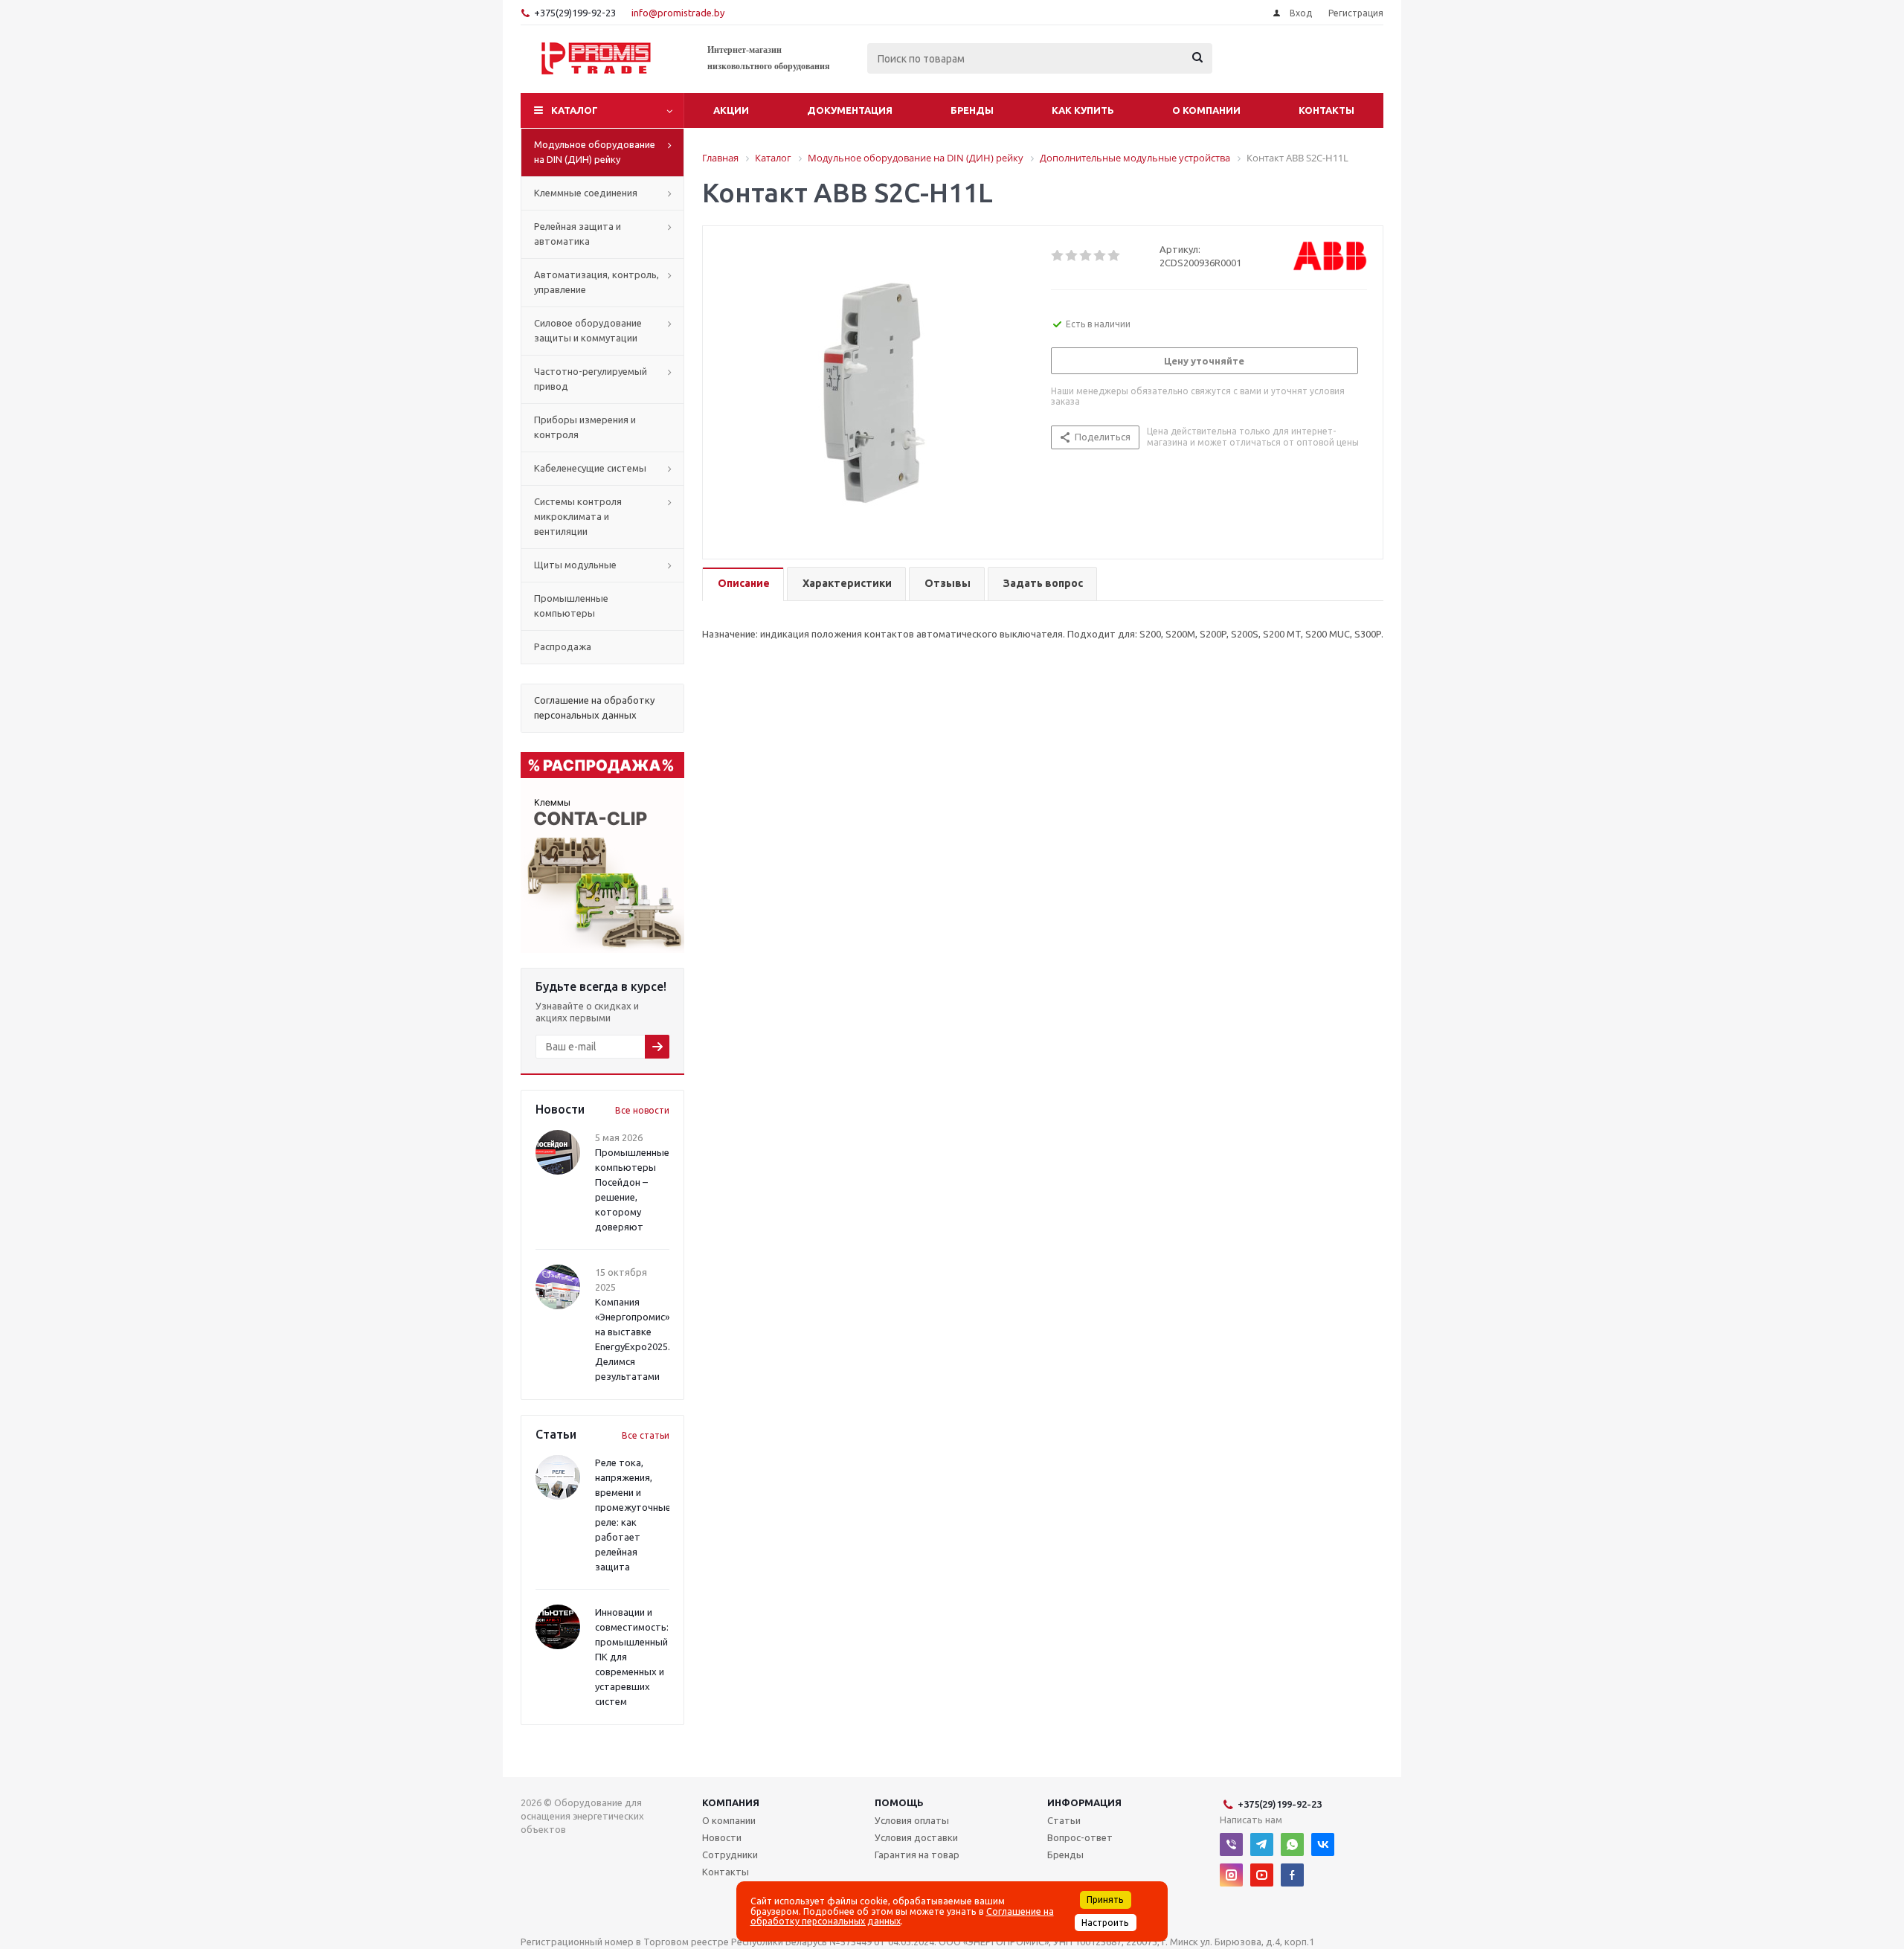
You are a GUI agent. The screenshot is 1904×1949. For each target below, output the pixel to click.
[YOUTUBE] (1262, 1875)
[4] (1100, 256)
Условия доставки (916, 1837)
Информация (1084, 1802)
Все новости (642, 1110)
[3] (1086, 256)
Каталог (575, 110)
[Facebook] (1292, 1875)
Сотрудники (730, 1855)
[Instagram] (1231, 1875)
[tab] (743, 584)
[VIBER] (1231, 1844)
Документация (850, 110)
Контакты (1326, 110)
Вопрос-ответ (1080, 1837)
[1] (1058, 256)
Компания (731, 1802)
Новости (722, 1837)
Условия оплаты (912, 1820)
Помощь (899, 1802)
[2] (1072, 256)
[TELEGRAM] (1262, 1844)
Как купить (1083, 110)
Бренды (972, 110)
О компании (1206, 110)
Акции (731, 110)
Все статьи (646, 1435)
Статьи (1064, 1820)
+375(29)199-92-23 (575, 13)
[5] (1115, 256)
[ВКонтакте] (1323, 1844)
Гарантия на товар (917, 1855)
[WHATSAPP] (1292, 1844)
